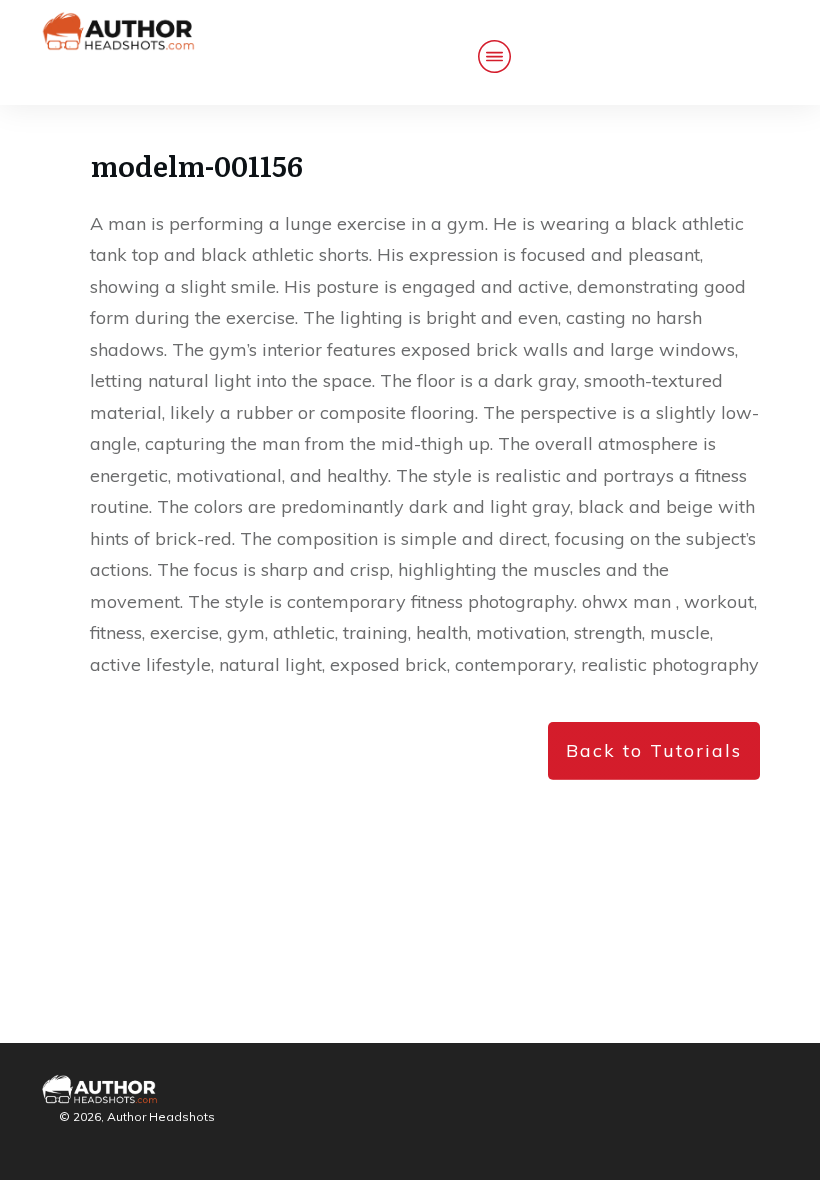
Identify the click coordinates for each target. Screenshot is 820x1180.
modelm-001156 (197, 165)
